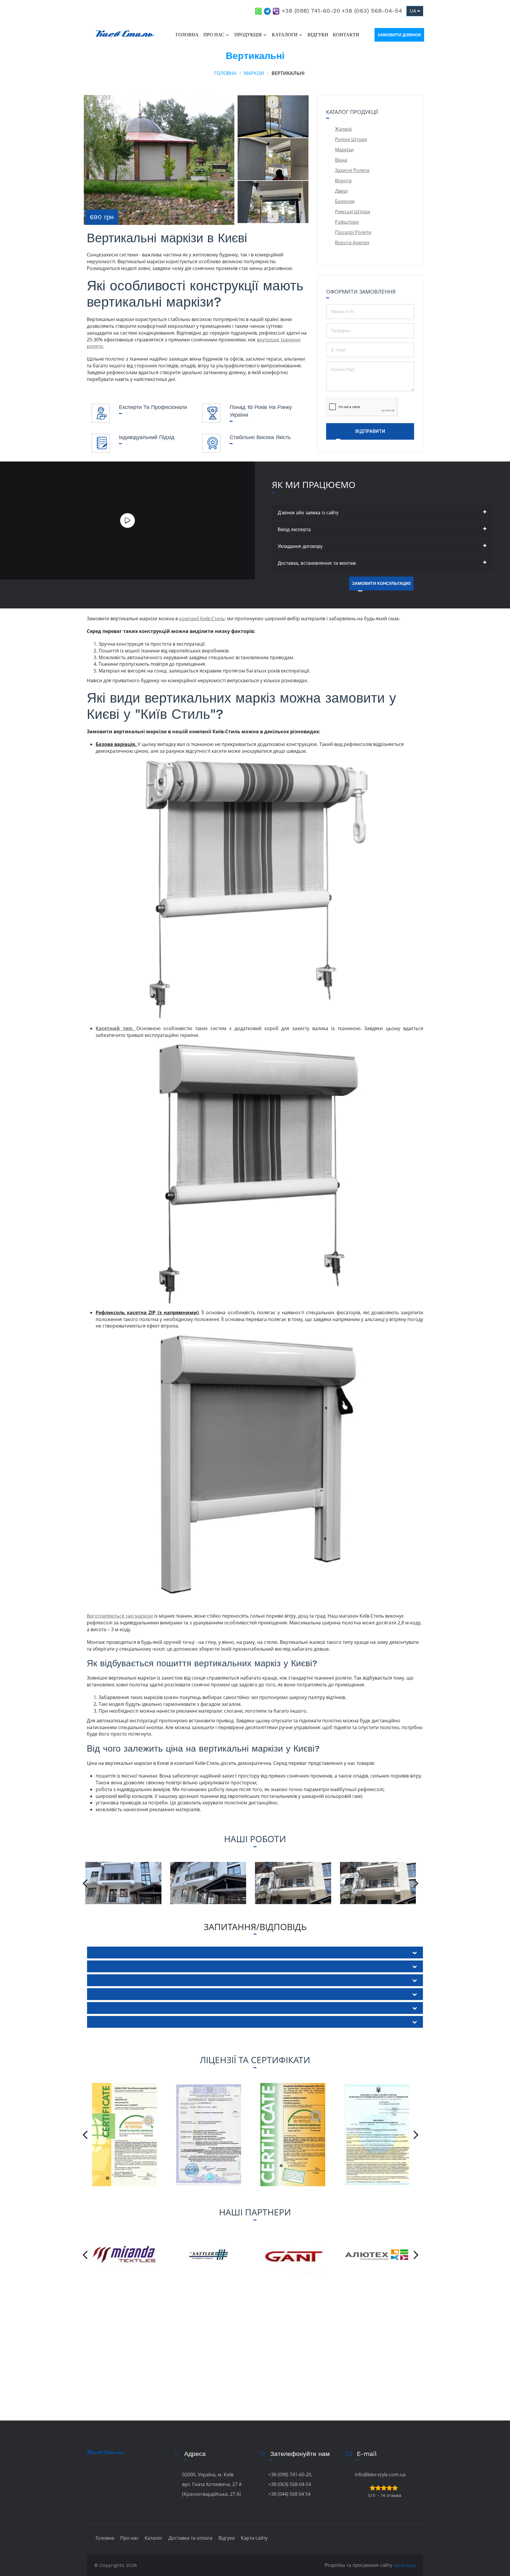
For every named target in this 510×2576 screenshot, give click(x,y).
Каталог (154, 2538)
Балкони (345, 201)
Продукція (248, 35)
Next (273, 213)
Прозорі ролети (353, 232)
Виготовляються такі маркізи (120, 1616)
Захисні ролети (352, 170)
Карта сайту (254, 2538)
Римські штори (353, 212)
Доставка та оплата (191, 2538)
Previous (273, 99)
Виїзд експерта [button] (294, 530)
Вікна (341, 160)
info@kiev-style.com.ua (380, 2474)
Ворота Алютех (352, 243)
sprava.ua (405, 2565)
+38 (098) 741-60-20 (311, 11)
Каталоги (285, 35)
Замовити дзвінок (399, 35)
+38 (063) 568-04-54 (372, 11)
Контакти (346, 35)
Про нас (214, 35)
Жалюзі (343, 129)
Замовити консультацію (381, 583)
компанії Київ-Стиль (202, 618)
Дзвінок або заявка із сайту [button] (308, 513)
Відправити (370, 431)
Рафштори (347, 222)
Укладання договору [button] (300, 546)
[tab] (383, 513)
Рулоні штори (351, 139)
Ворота (343, 181)
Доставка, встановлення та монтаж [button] (317, 563)
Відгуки (318, 35)
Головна (187, 35)
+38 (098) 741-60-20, (290, 2474)
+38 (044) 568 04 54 (289, 2494)
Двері (341, 191)
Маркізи (254, 73)
